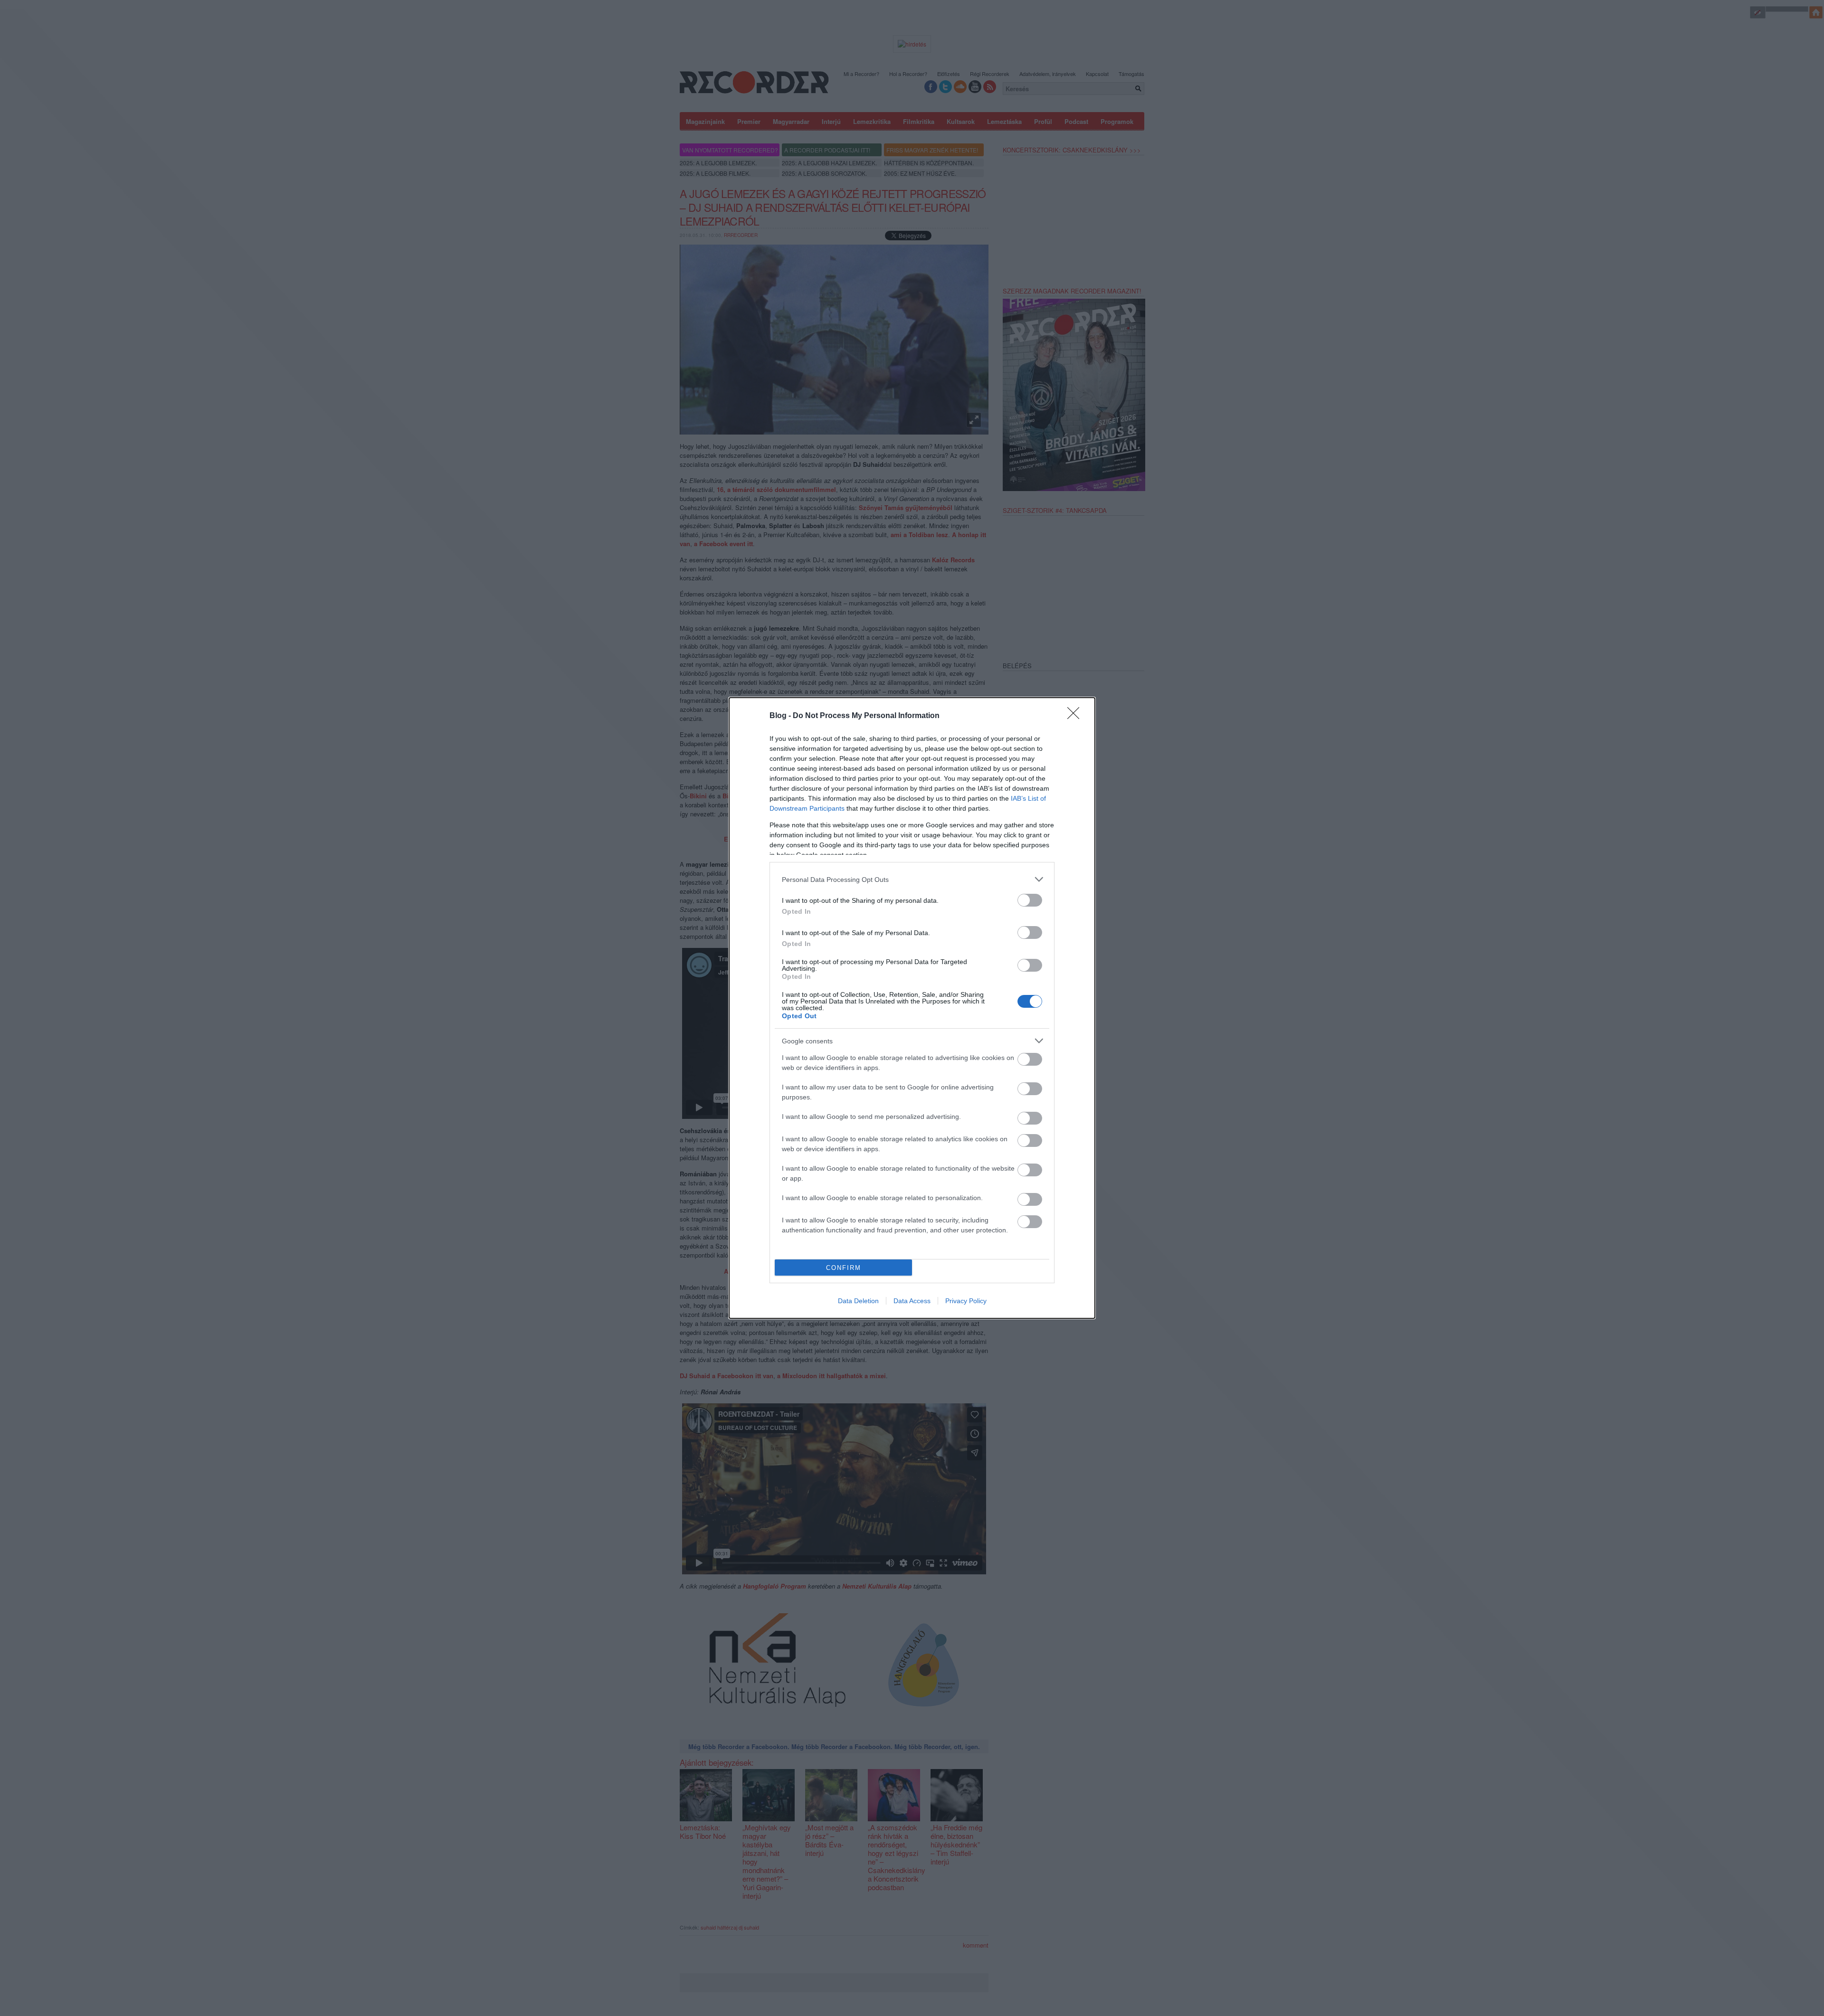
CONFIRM (844, 1268)
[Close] (1076, 716)
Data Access (912, 1301)
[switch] (1030, 900)
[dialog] (912, 1008)
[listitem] (912, 879)
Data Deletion (858, 1301)
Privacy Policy (966, 1301)
